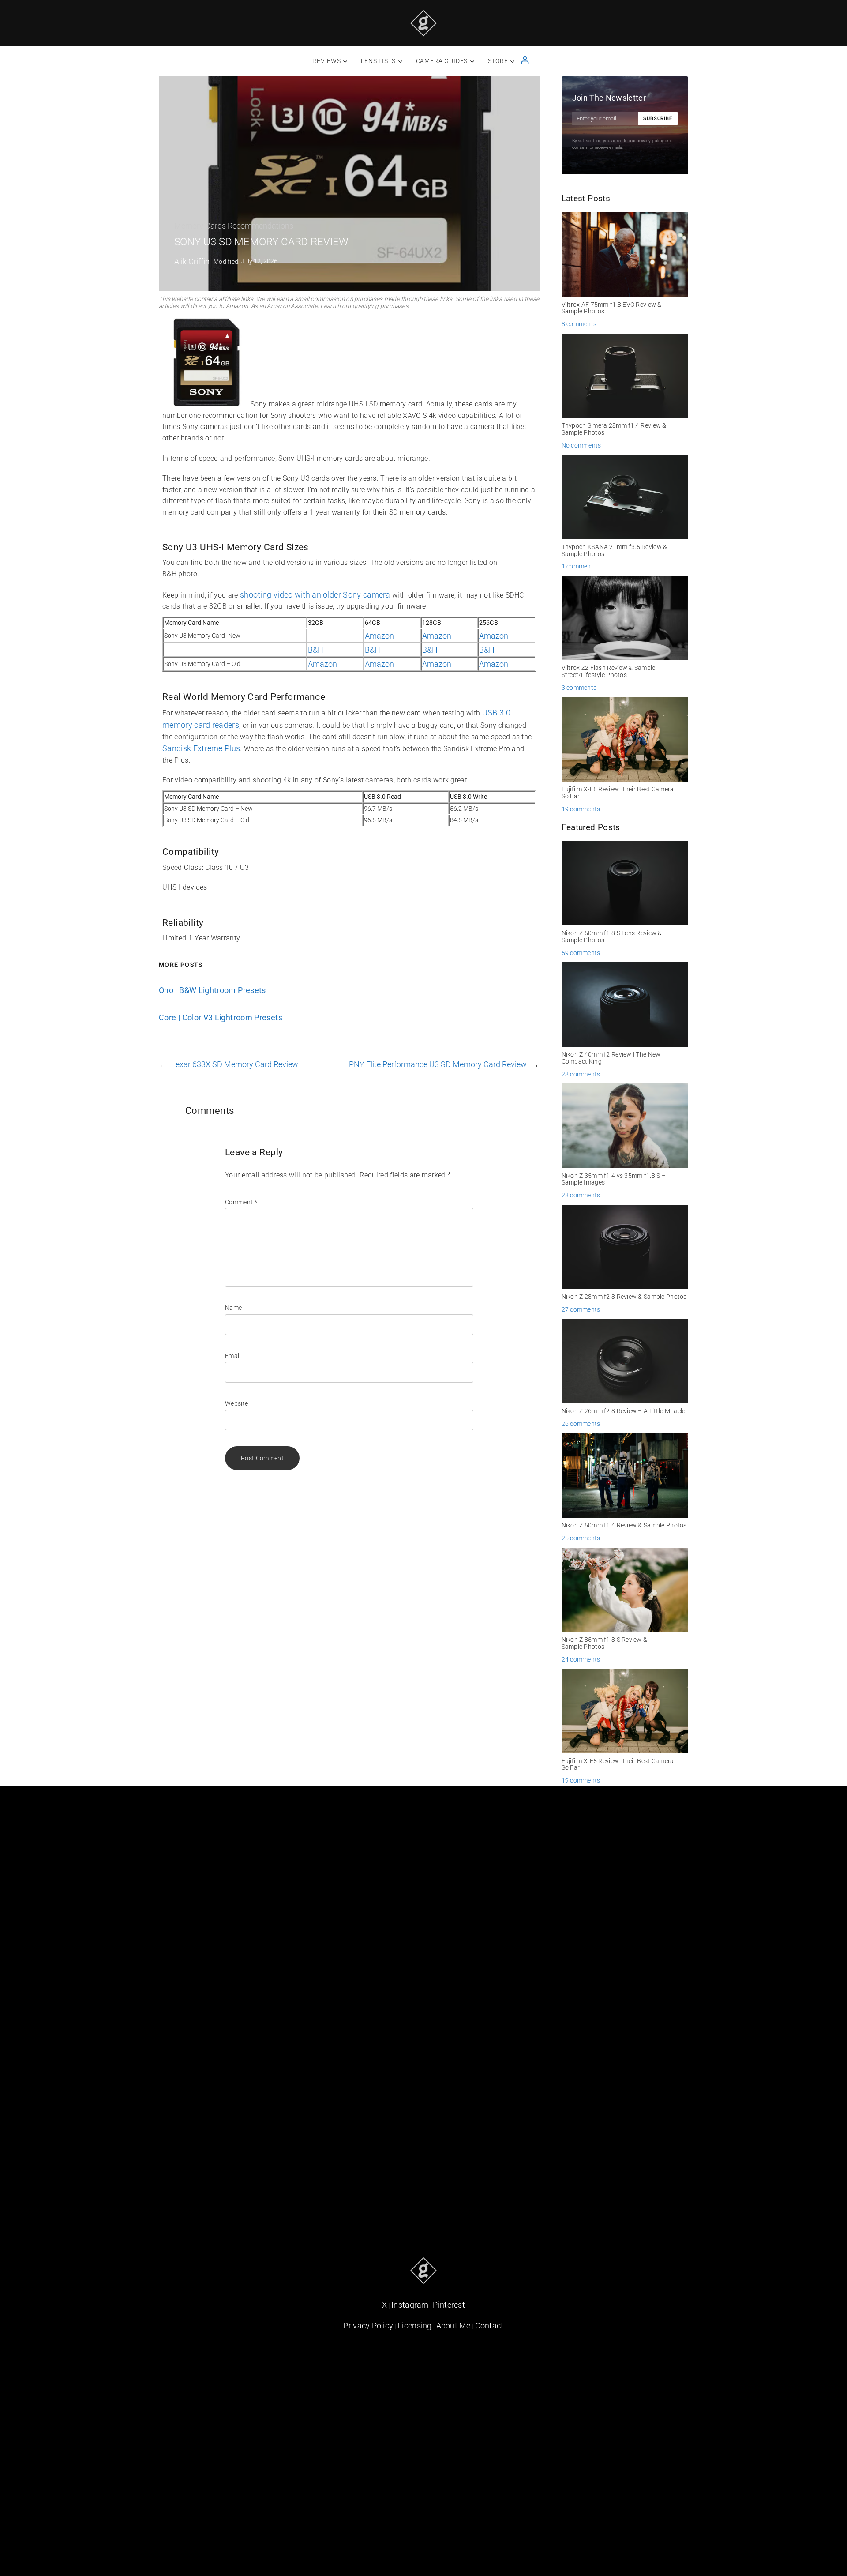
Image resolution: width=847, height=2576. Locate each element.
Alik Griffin (192, 261)
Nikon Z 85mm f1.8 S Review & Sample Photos (605, 1643)
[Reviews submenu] (345, 61)
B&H (316, 650)
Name (233, 1308)
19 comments (581, 809)
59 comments (581, 953)
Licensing (415, 2326)
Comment (241, 1202)
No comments (581, 445)
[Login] (525, 60)
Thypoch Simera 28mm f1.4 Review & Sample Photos (614, 429)
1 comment (577, 566)
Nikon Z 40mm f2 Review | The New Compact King (611, 1058)
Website (236, 1403)
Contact (489, 2326)
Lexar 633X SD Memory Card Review (235, 1064)
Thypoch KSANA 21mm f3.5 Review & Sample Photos (615, 551)
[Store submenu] (512, 61)
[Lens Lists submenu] (400, 61)
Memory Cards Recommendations (234, 226)
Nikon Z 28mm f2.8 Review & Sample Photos (624, 1297)
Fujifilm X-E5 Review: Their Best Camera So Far (618, 793)
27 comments (581, 1309)
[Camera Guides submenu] (472, 61)
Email (233, 1356)
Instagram (410, 2305)
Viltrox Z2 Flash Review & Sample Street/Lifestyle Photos (609, 671)
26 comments (581, 1424)
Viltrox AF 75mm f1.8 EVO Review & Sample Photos (612, 308)
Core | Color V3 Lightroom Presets (221, 1018)
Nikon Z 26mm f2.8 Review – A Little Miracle (624, 1411)
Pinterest (449, 2305)
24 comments (581, 1659)
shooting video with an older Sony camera (315, 595)
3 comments (579, 688)
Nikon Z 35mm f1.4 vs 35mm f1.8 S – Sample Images (614, 1179)
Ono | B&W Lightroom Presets (212, 990)
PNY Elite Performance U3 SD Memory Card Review (438, 1064)
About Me (453, 2326)
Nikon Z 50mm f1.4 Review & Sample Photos (624, 1525)
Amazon (379, 636)
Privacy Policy (368, 2326)
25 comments (581, 1538)
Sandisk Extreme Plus (201, 748)
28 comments (581, 1074)
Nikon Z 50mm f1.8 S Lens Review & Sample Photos (612, 937)
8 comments (579, 324)
